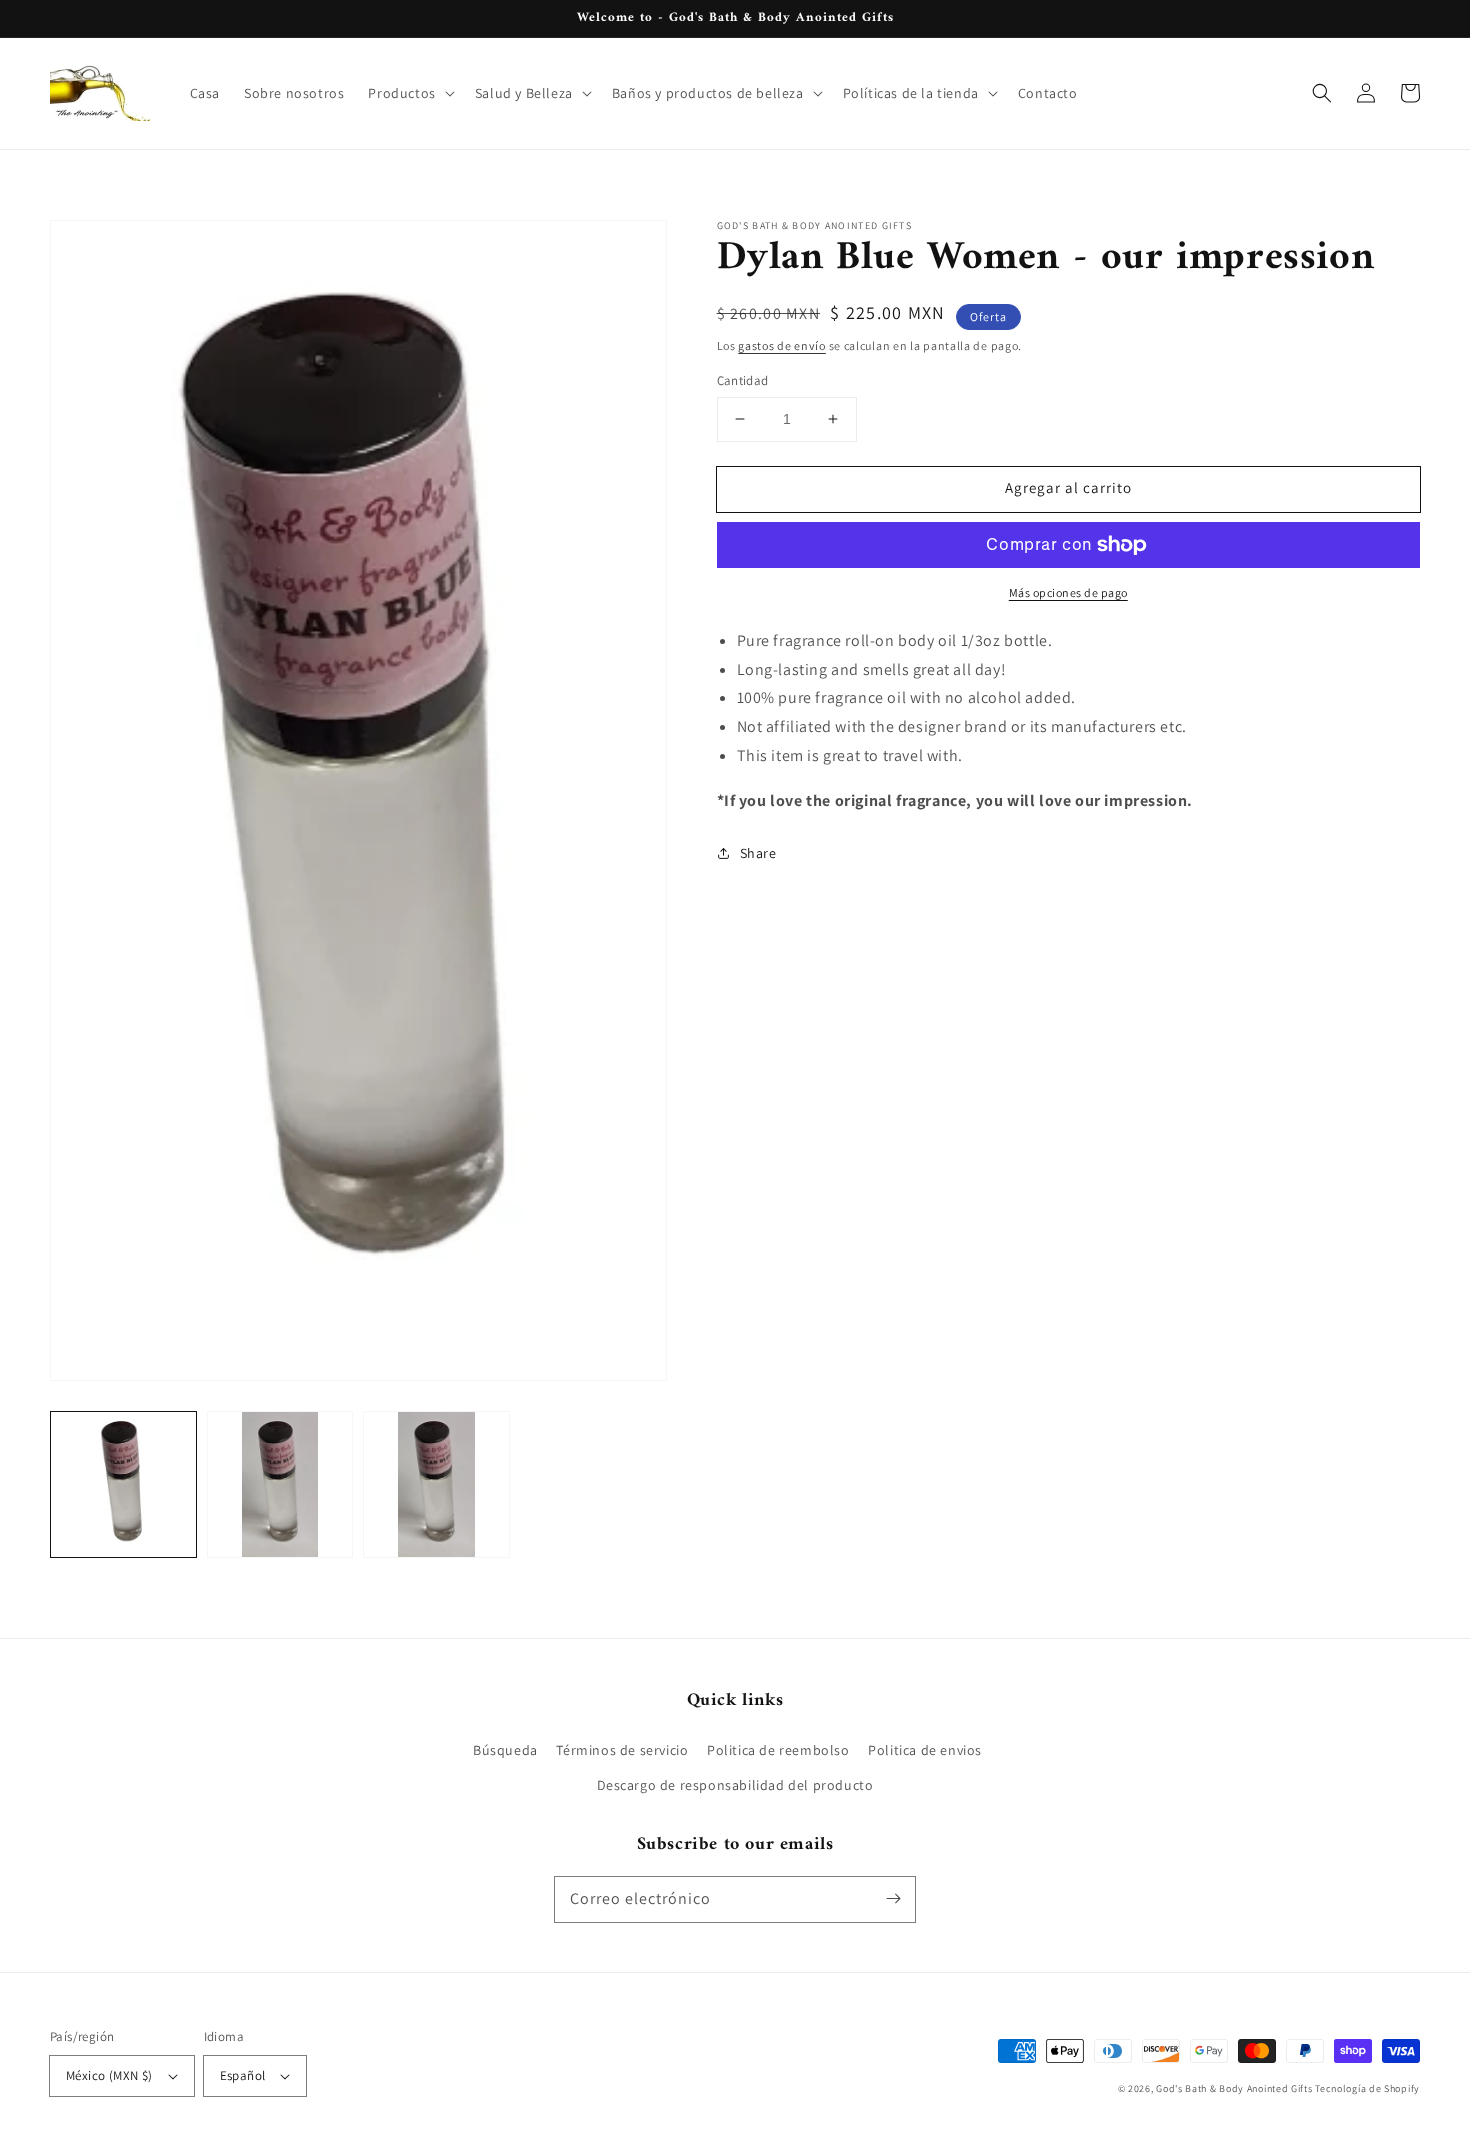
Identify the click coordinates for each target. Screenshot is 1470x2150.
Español (243, 2075)
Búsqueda (505, 1750)
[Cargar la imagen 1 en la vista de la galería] (123, 1484)
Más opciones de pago (1068, 592)
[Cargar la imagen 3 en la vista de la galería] (436, 1484)
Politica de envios (925, 1750)
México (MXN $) (109, 2075)
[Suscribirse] (893, 1899)
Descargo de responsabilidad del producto (735, 1785)
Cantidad (743, 380)
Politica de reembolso (778, 1750)
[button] (409, 93)
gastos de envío (782, 345)
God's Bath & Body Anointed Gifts (1234, 2088)
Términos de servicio (622, 1750)
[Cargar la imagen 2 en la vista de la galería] (280, 1484)
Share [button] (758, 853)
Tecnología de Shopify (1367, 2088)
